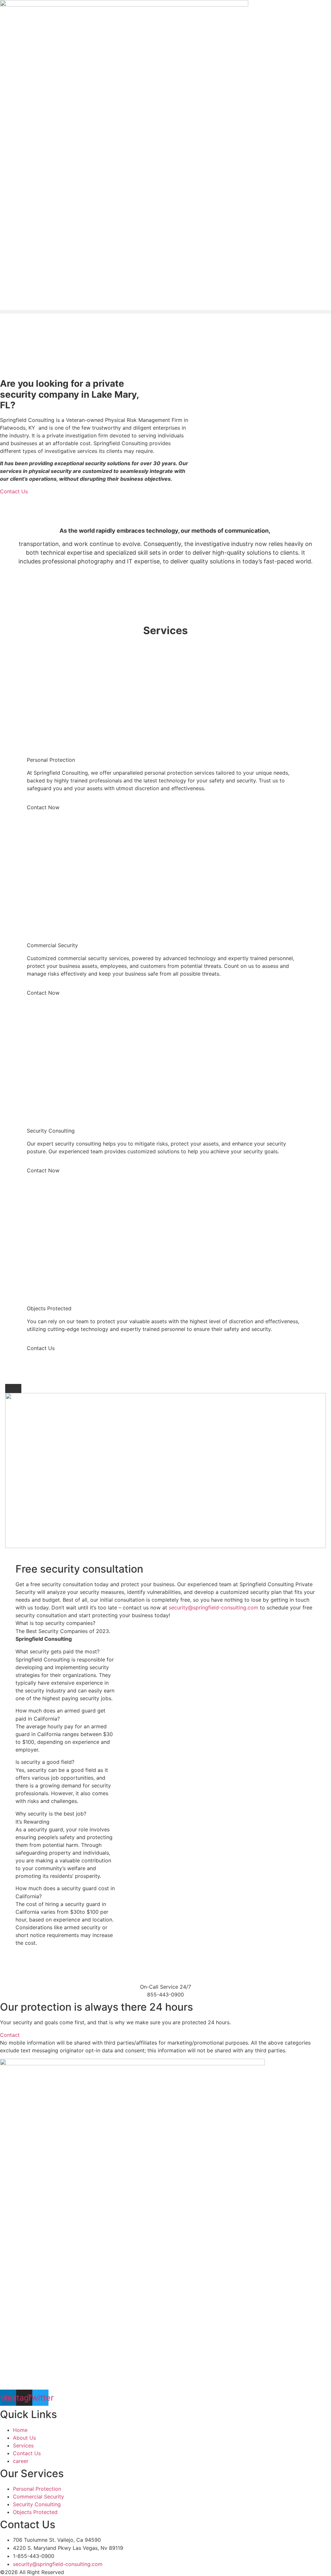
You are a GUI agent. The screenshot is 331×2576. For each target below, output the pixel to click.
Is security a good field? (45, 1762)
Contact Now (43, 807)
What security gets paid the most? (58, 1651)
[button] (165, 312)
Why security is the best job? (51, 1814)
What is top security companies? (55, 1623)
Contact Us (41, 1348)
